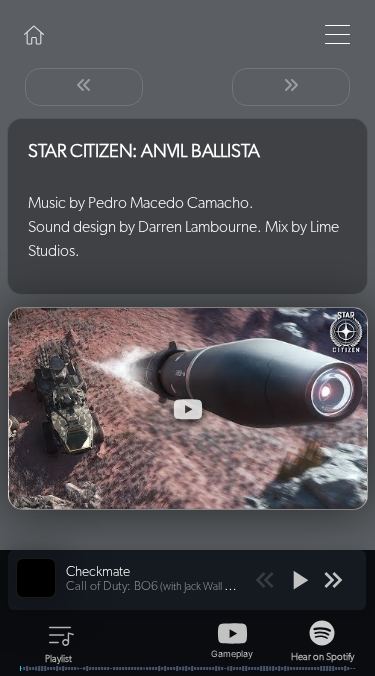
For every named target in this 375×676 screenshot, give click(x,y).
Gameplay (232, 652)
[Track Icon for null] (36, 578)
